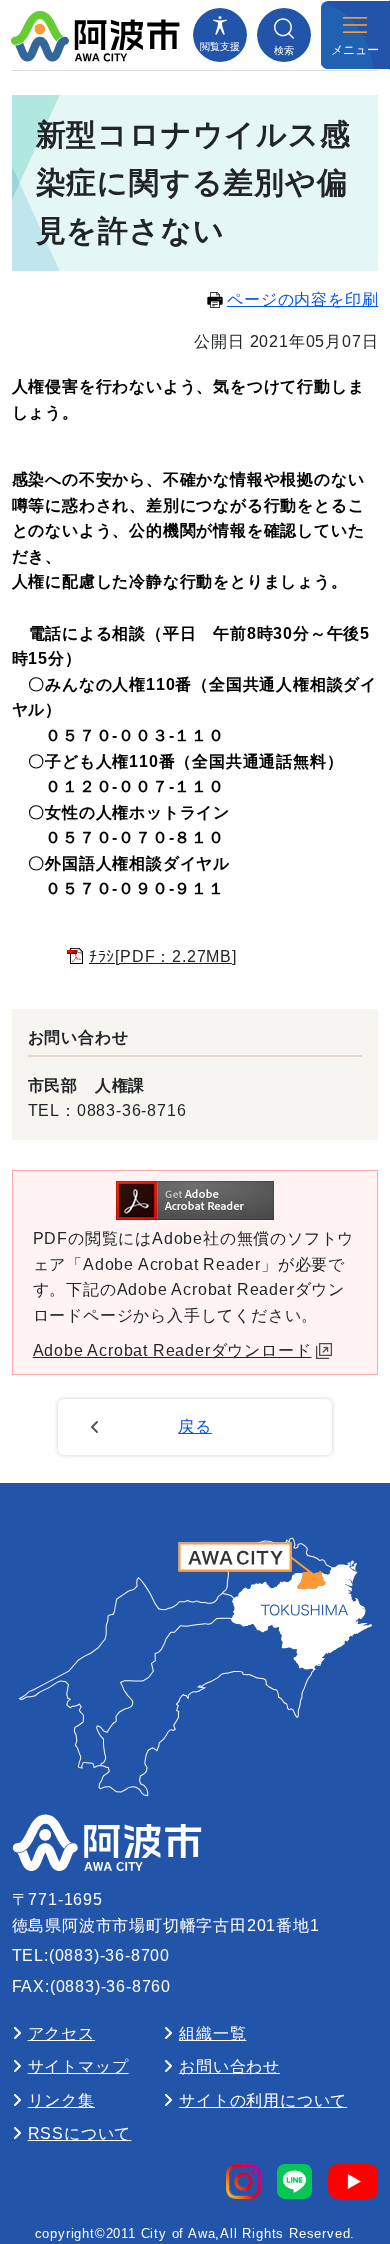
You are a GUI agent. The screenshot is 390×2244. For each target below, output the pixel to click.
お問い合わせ (229, 2066)
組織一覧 (212, 2033)
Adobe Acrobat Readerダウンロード (172, 1350)
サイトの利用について (263, 2100)
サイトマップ (78, 2066)
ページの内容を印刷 (302, 299)
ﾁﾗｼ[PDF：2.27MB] (163, 956)
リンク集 (61, 2100)
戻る (195, 1426)
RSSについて (80, 2133)
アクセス (61, 2033)
